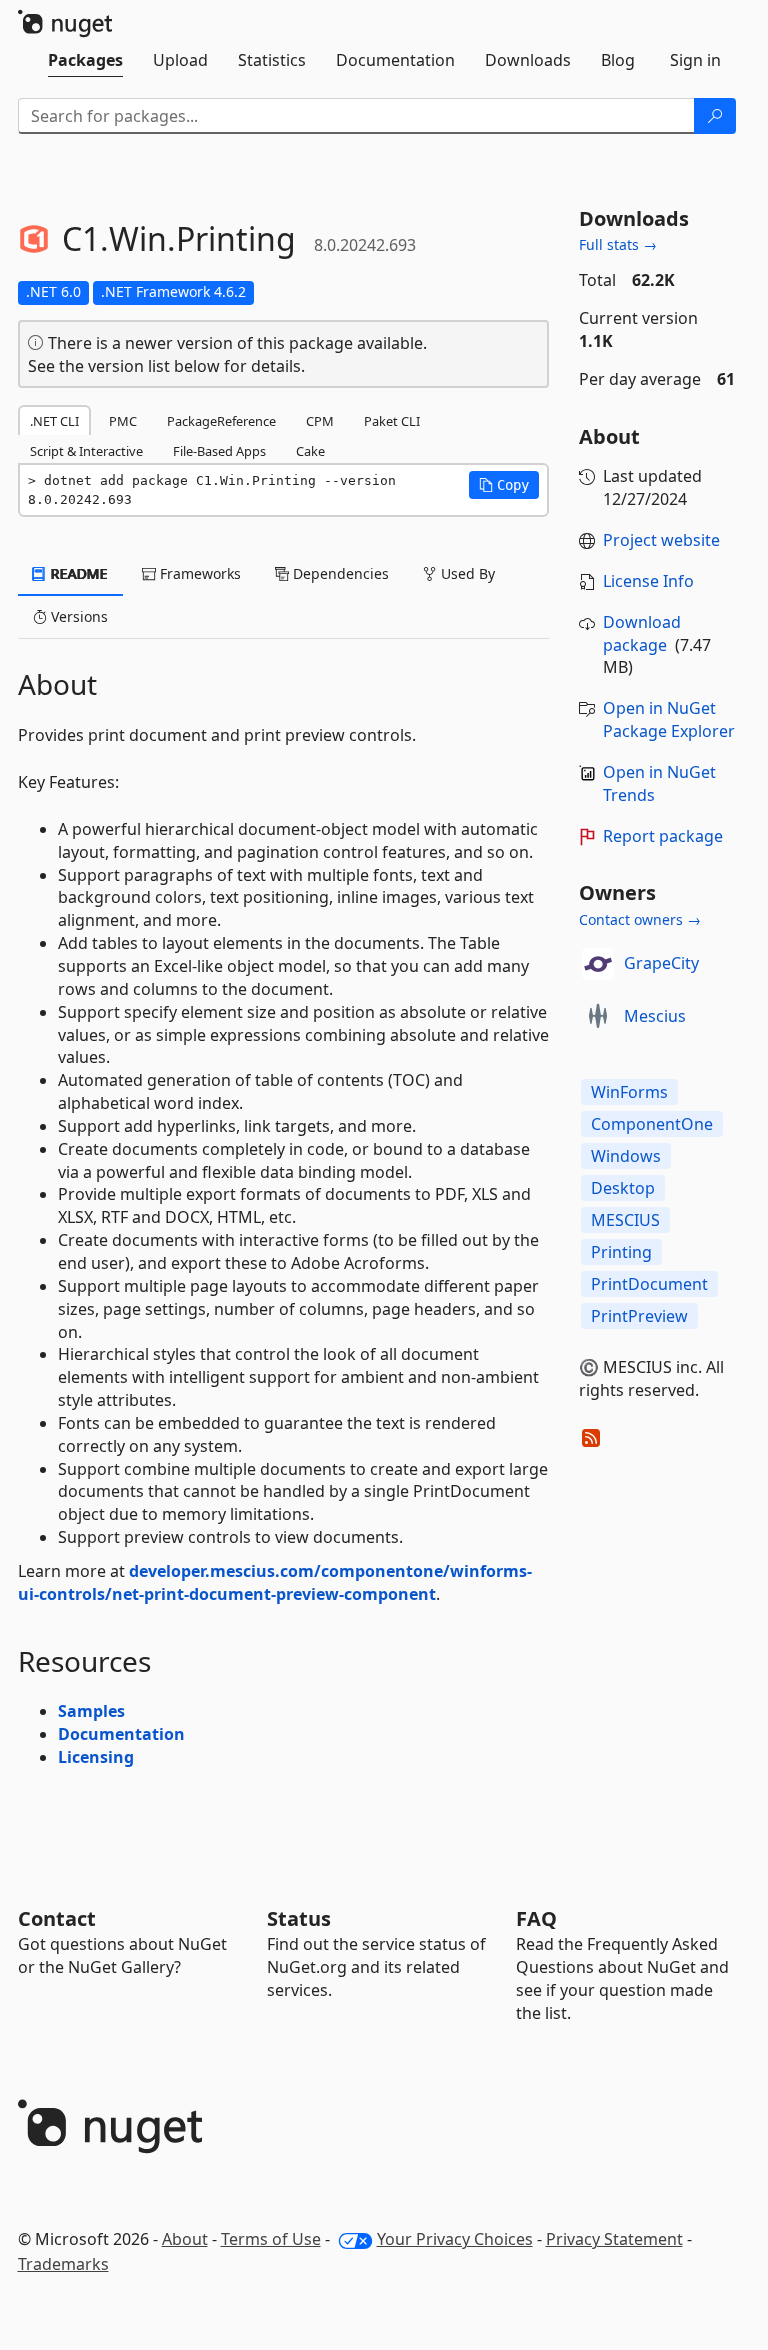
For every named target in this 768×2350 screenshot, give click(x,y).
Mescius (655, 1016)
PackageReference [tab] (221, 421)
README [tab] (77, 573)
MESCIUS (625, 1220)
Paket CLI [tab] (392, 421)
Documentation (121, 1734)
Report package (663, 836)
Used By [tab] (466, 573)
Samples (91, 1711)
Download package (642, 633)
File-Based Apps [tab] (219, 451)
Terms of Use (271, 2239)
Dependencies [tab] (339, 573)
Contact (57, 1918)
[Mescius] (598, 1017)
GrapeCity (661, 963)
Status (299, 1918)
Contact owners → (640, 919)
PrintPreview (639, 1316)
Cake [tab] (310, 451)
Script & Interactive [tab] (86, 451)
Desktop (623, 1188)
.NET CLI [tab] (54, 421)
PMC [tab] (123, 421)
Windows (626, 1156)
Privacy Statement (614, 2239)
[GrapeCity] (598, 964)
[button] (504, 485)
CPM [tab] (320, 421)
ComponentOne (652, 1124)
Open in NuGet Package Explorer (669, 719)
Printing (621, 1252)
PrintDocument (649, 1284)
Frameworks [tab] (198, 573)
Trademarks (63, 2264)
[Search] (715, 116)
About (185, 2239)
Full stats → (618, 244)
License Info (648, 581)
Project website (661, 540)
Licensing (96, 1757)
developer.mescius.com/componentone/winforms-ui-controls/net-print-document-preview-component (275, 1582)
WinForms (629, 1092)
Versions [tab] (77, 616)
